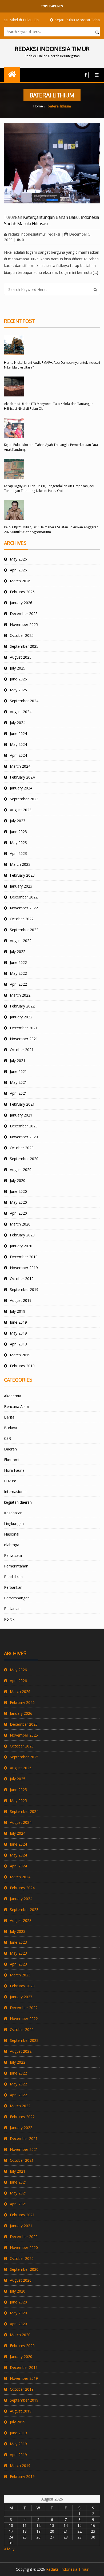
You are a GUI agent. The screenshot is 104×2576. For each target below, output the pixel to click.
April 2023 (18, 853)
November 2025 (24, 624)
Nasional (12, 1534)
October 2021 (22, 1050)
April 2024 (18, 755)
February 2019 (22, 1366)
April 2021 (18, 1093)
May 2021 (18, 1082)
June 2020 (18, 1191)
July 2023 (18, 821)
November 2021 (24, 1039)
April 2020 (18, 1213)
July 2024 (18, 723)
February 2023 (22, 875)
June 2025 (18, 679)
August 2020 (21, 1170)
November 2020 (24, 1137)
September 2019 (24, 1289)
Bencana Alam (17, 1406)
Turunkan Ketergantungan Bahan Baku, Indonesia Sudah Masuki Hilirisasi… (52, 220)
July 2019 (18, 1311)
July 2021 (18, 1061)
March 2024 (20, 766)
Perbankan (13, 1587)
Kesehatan (13, 1513)
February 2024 (22, 777)
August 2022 (21, 941)
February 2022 (22, 1006)
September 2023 (24, 799)
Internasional (15, 1492)
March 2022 (20, 995)
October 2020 (22, 1148)
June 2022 (18, 962)
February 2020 (22, 1235)
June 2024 (18, 733)
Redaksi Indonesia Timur (67, 2569)
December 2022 (24, 897)
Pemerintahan (16, 1566)
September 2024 (24, 701)
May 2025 (18, 690)
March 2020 (20, 1224)
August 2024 (21, 712)
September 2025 (24, 646)
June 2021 (18, 1071)
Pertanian (12, 1609)
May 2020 (18, 1202)
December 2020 (24, 1126)
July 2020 (18, 1180)
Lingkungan (14, 1523)
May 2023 (18, 842)
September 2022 (24, 930)
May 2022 (18, 973)
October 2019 (22, 1279)
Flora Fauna (14, 1470)
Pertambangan (17, 1598)
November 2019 (24, 1268)
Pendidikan (13, 1577)
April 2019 (18, 1344)
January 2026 (21, 603)
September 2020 (24, 1159)
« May (9, 2549)
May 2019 (18, 1333)
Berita (9, 1417)
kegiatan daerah (18, 1502)
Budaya (11, 1428)
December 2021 (24, 1028)
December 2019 (24, 1257)
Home (38, 106)
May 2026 (18, 559)
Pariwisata (13, 1555)
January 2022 (21, 1017)
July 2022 (18, 952)
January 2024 (21, 788)
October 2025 (22, 635)
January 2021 (21, 1115)
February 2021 (22, 1104)
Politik (9, 1619)
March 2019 (20, 1355)
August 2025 (21, 657)
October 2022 (22, 919)
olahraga (12, 1545)
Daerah (10, 1449)
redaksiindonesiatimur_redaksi (34, 234)
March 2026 (20, 581)
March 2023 (20, 864)
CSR (7, 1438)
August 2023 (21, 810)
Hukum (10, 1481)
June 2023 (18, 832)
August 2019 (21, 1300)
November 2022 (24, 908)
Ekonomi (12, 1460)
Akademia (13, 1396)
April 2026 (18, 570)
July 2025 (18, 668)
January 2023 (21, 886)
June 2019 (18, 1322)
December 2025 (24, 614)
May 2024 (18, 744)
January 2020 (21, 1246)
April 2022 (18, 984)
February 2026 (22, 592)
